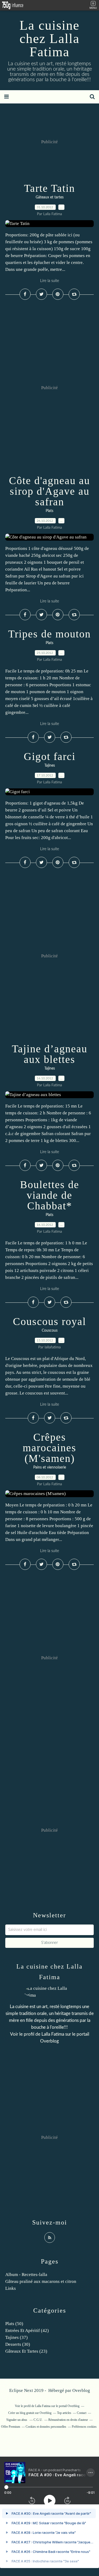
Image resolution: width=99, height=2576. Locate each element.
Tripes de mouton (49, 634)
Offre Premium (11, 2427)
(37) (16, 2337)
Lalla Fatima (53, 2034)
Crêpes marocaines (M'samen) (49, 1448)
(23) (26, 2351)
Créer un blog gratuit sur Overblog (30, 2413)
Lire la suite (50, 281)
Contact (82, 2413)
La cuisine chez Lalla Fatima (49, 38)
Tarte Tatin (49, 188)
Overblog (81, 2390)
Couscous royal (49, 1321)
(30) (18, 2344)
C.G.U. (38, 2420)
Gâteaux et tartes (50, 197)
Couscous (50, 1331)
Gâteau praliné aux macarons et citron (41, 2281)
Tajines (50, 766)
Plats (49, 511)
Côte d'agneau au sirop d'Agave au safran (49, 491)
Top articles (64, 2413)
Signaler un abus (17, 2420)
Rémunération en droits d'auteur (68, 2420)
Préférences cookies (84, 2427)
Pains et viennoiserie (50, 1467)
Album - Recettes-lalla (26, 2275)
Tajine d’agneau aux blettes (50, 1054)
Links (11, 2288)
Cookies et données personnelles (46, 2427)
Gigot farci (50, 756)
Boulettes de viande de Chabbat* (50, 1195)
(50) (14, 2324)
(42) (27, 2330)
